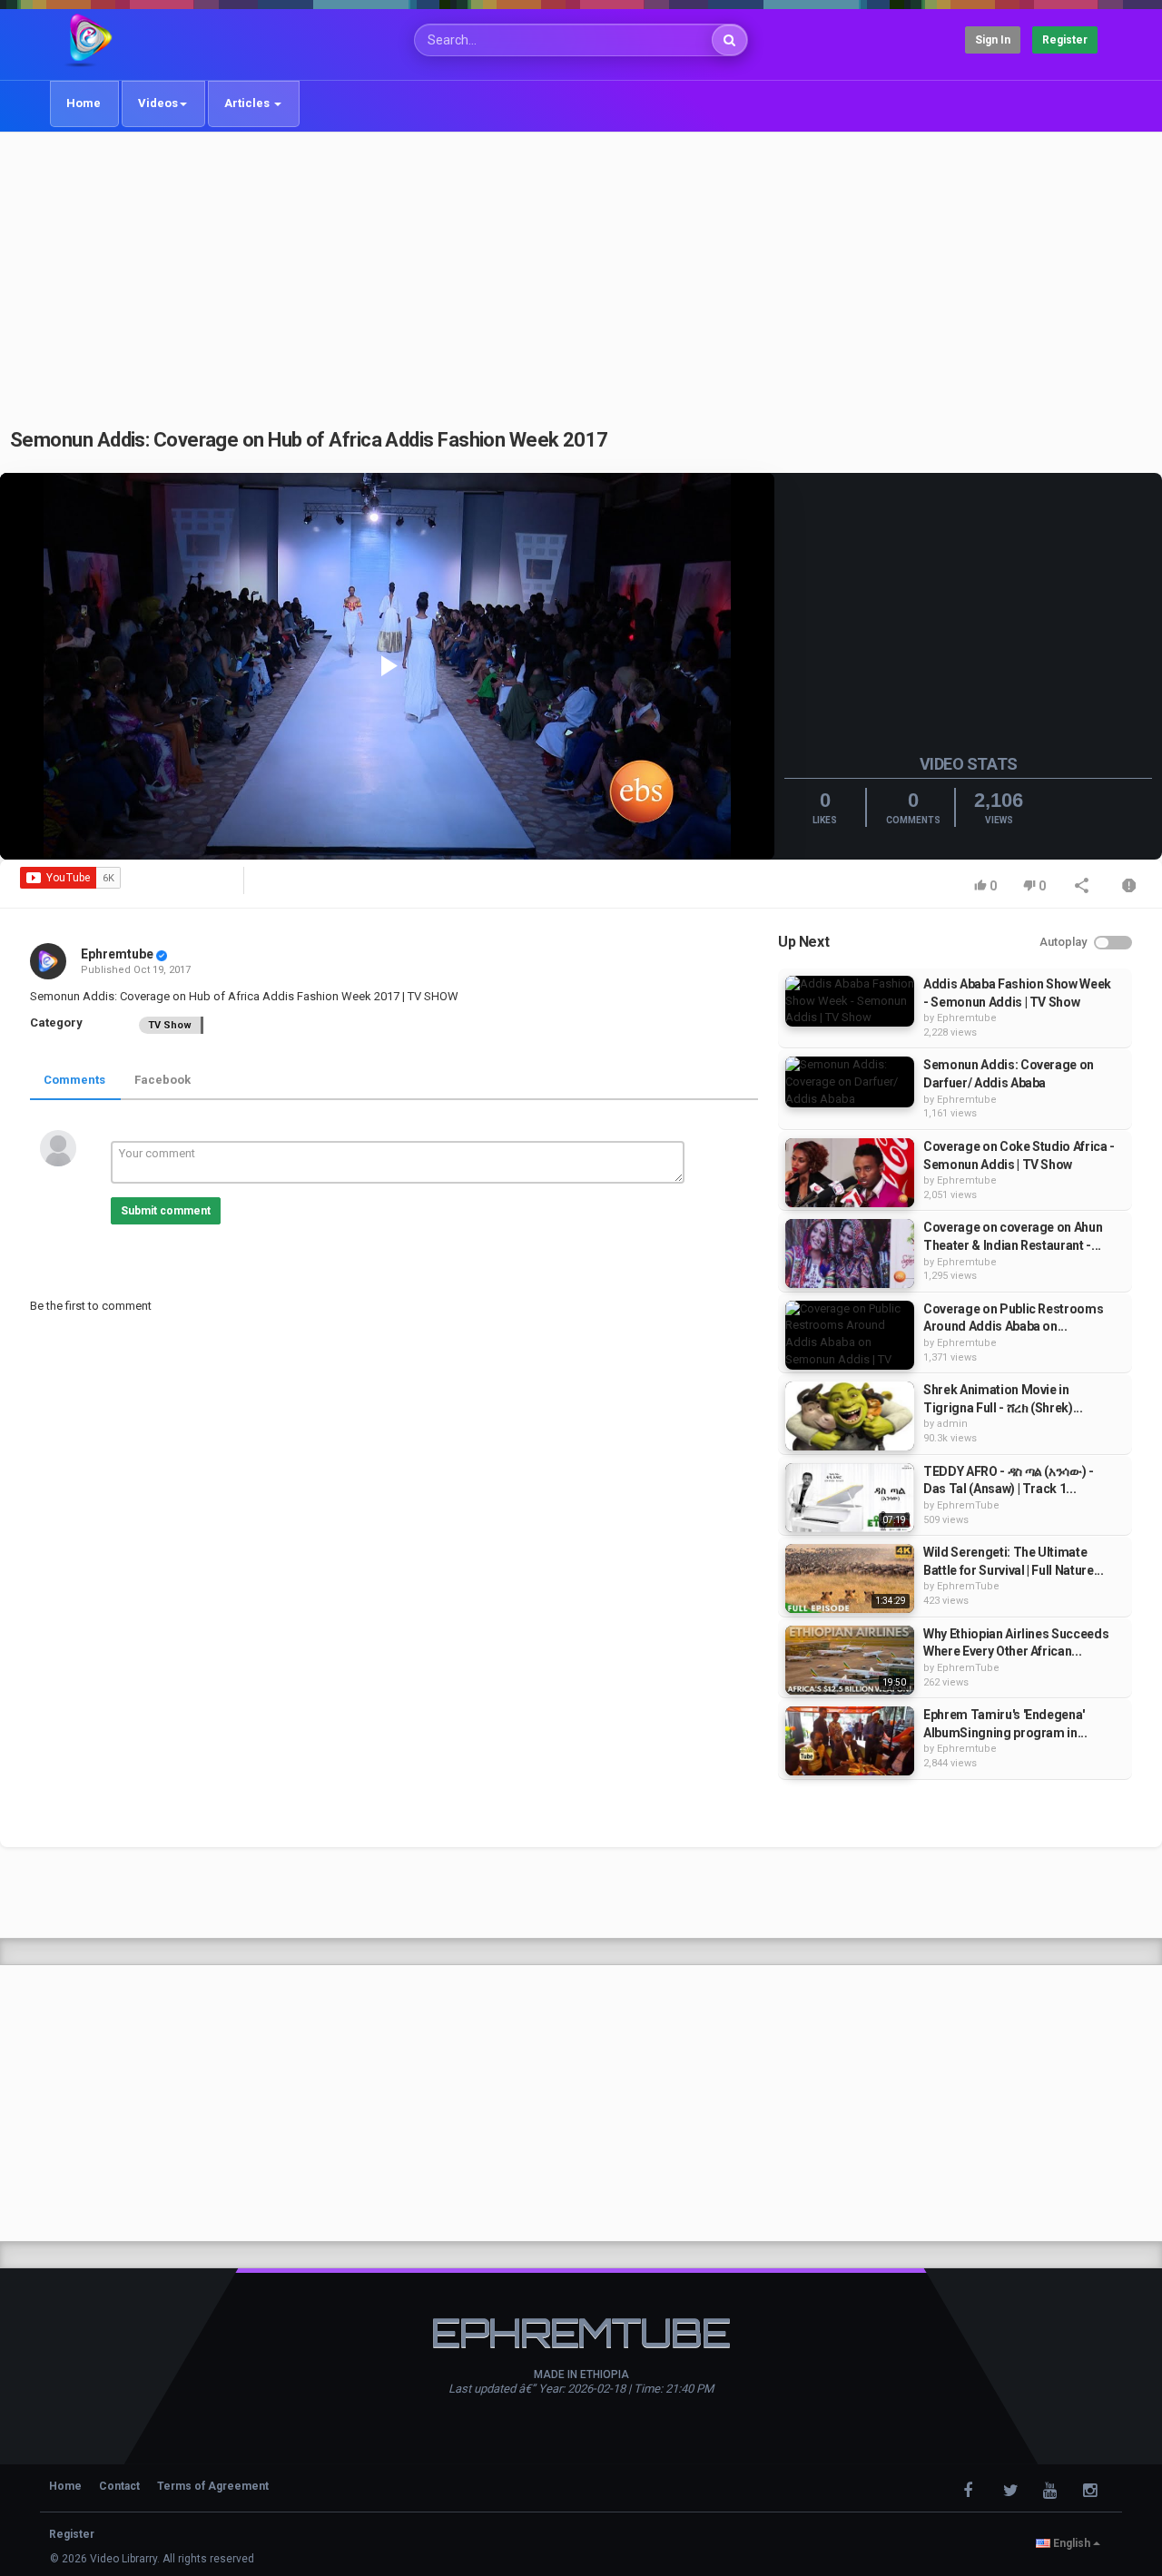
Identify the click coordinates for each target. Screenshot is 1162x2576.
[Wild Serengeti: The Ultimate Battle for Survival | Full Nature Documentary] (850, 1578)
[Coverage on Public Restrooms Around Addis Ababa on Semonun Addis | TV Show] (850, 1335)
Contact (119, 2486)
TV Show (170, 1025)
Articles (248, 103)
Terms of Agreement (213, 2486)
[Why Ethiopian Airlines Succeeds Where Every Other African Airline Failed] (850, 1660)
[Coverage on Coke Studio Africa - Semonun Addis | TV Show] (850, 1173)
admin (952, 1424)
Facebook (162, 1080)
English (1072, 2543)
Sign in (993, 40)
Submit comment (166, 1211)
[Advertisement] (581, 270)
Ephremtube (117, 954)
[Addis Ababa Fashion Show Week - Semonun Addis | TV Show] (850, 1001)
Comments (74, 1080)
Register (1065, 40)
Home (84, 103)
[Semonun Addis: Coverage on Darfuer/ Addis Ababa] (850, 1082)
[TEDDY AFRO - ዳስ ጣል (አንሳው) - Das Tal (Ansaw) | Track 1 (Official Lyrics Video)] (850, 1498)
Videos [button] (158, 103)
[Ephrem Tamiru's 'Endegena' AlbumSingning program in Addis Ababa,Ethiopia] (850, 1741)
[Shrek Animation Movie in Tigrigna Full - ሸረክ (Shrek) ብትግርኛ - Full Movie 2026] (850, 1416)
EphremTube (968, 1505)
